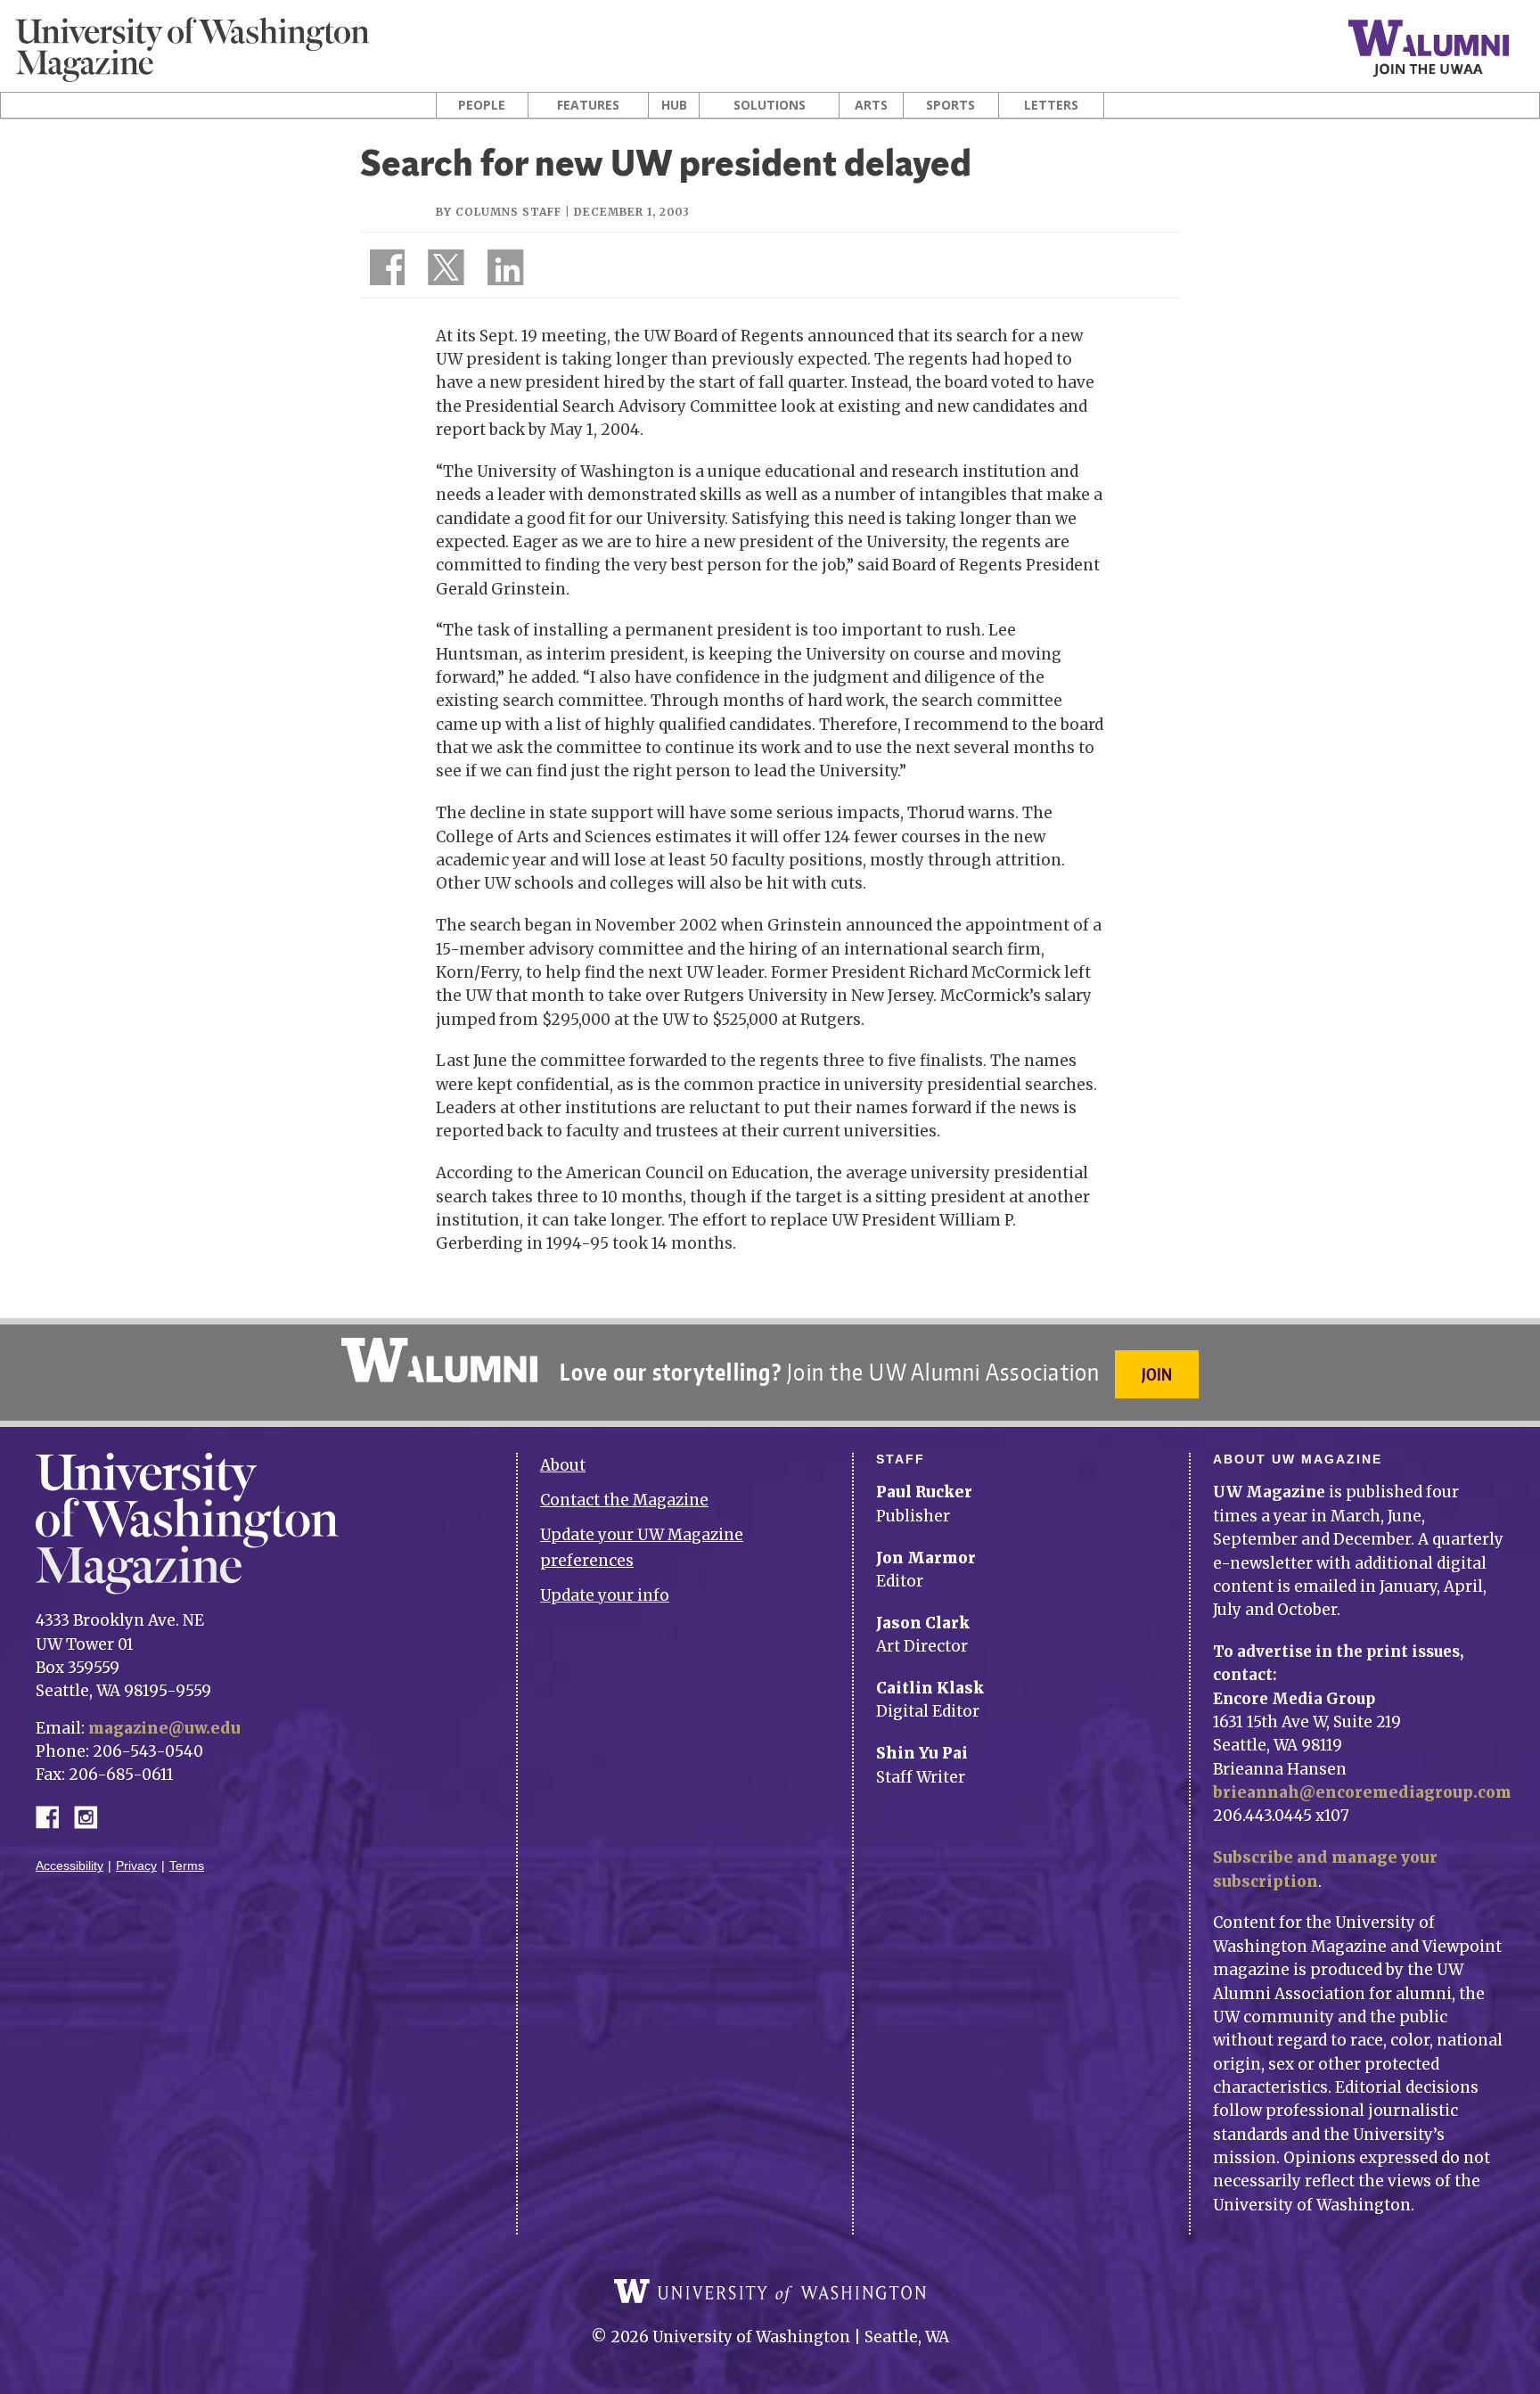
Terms (187, 1866)
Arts (871, 105)
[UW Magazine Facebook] (382, 271)
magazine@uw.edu (164, 1728)
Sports (950, 105)
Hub (674, 105)
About (563, 1465)
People (482, 105)
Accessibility (70, 1866)
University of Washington (770, 2292)
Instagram (92, 1816)
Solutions (770, 105)
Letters (1051, 105)
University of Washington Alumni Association (439, 1360)
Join (1157, 1374)
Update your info (605, 1595)
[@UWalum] (444, 271)
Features (588, 105)
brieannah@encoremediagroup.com (1362, 1792)
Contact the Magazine (624, 1500)
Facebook (54, 1816)
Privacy (136, 1866)
